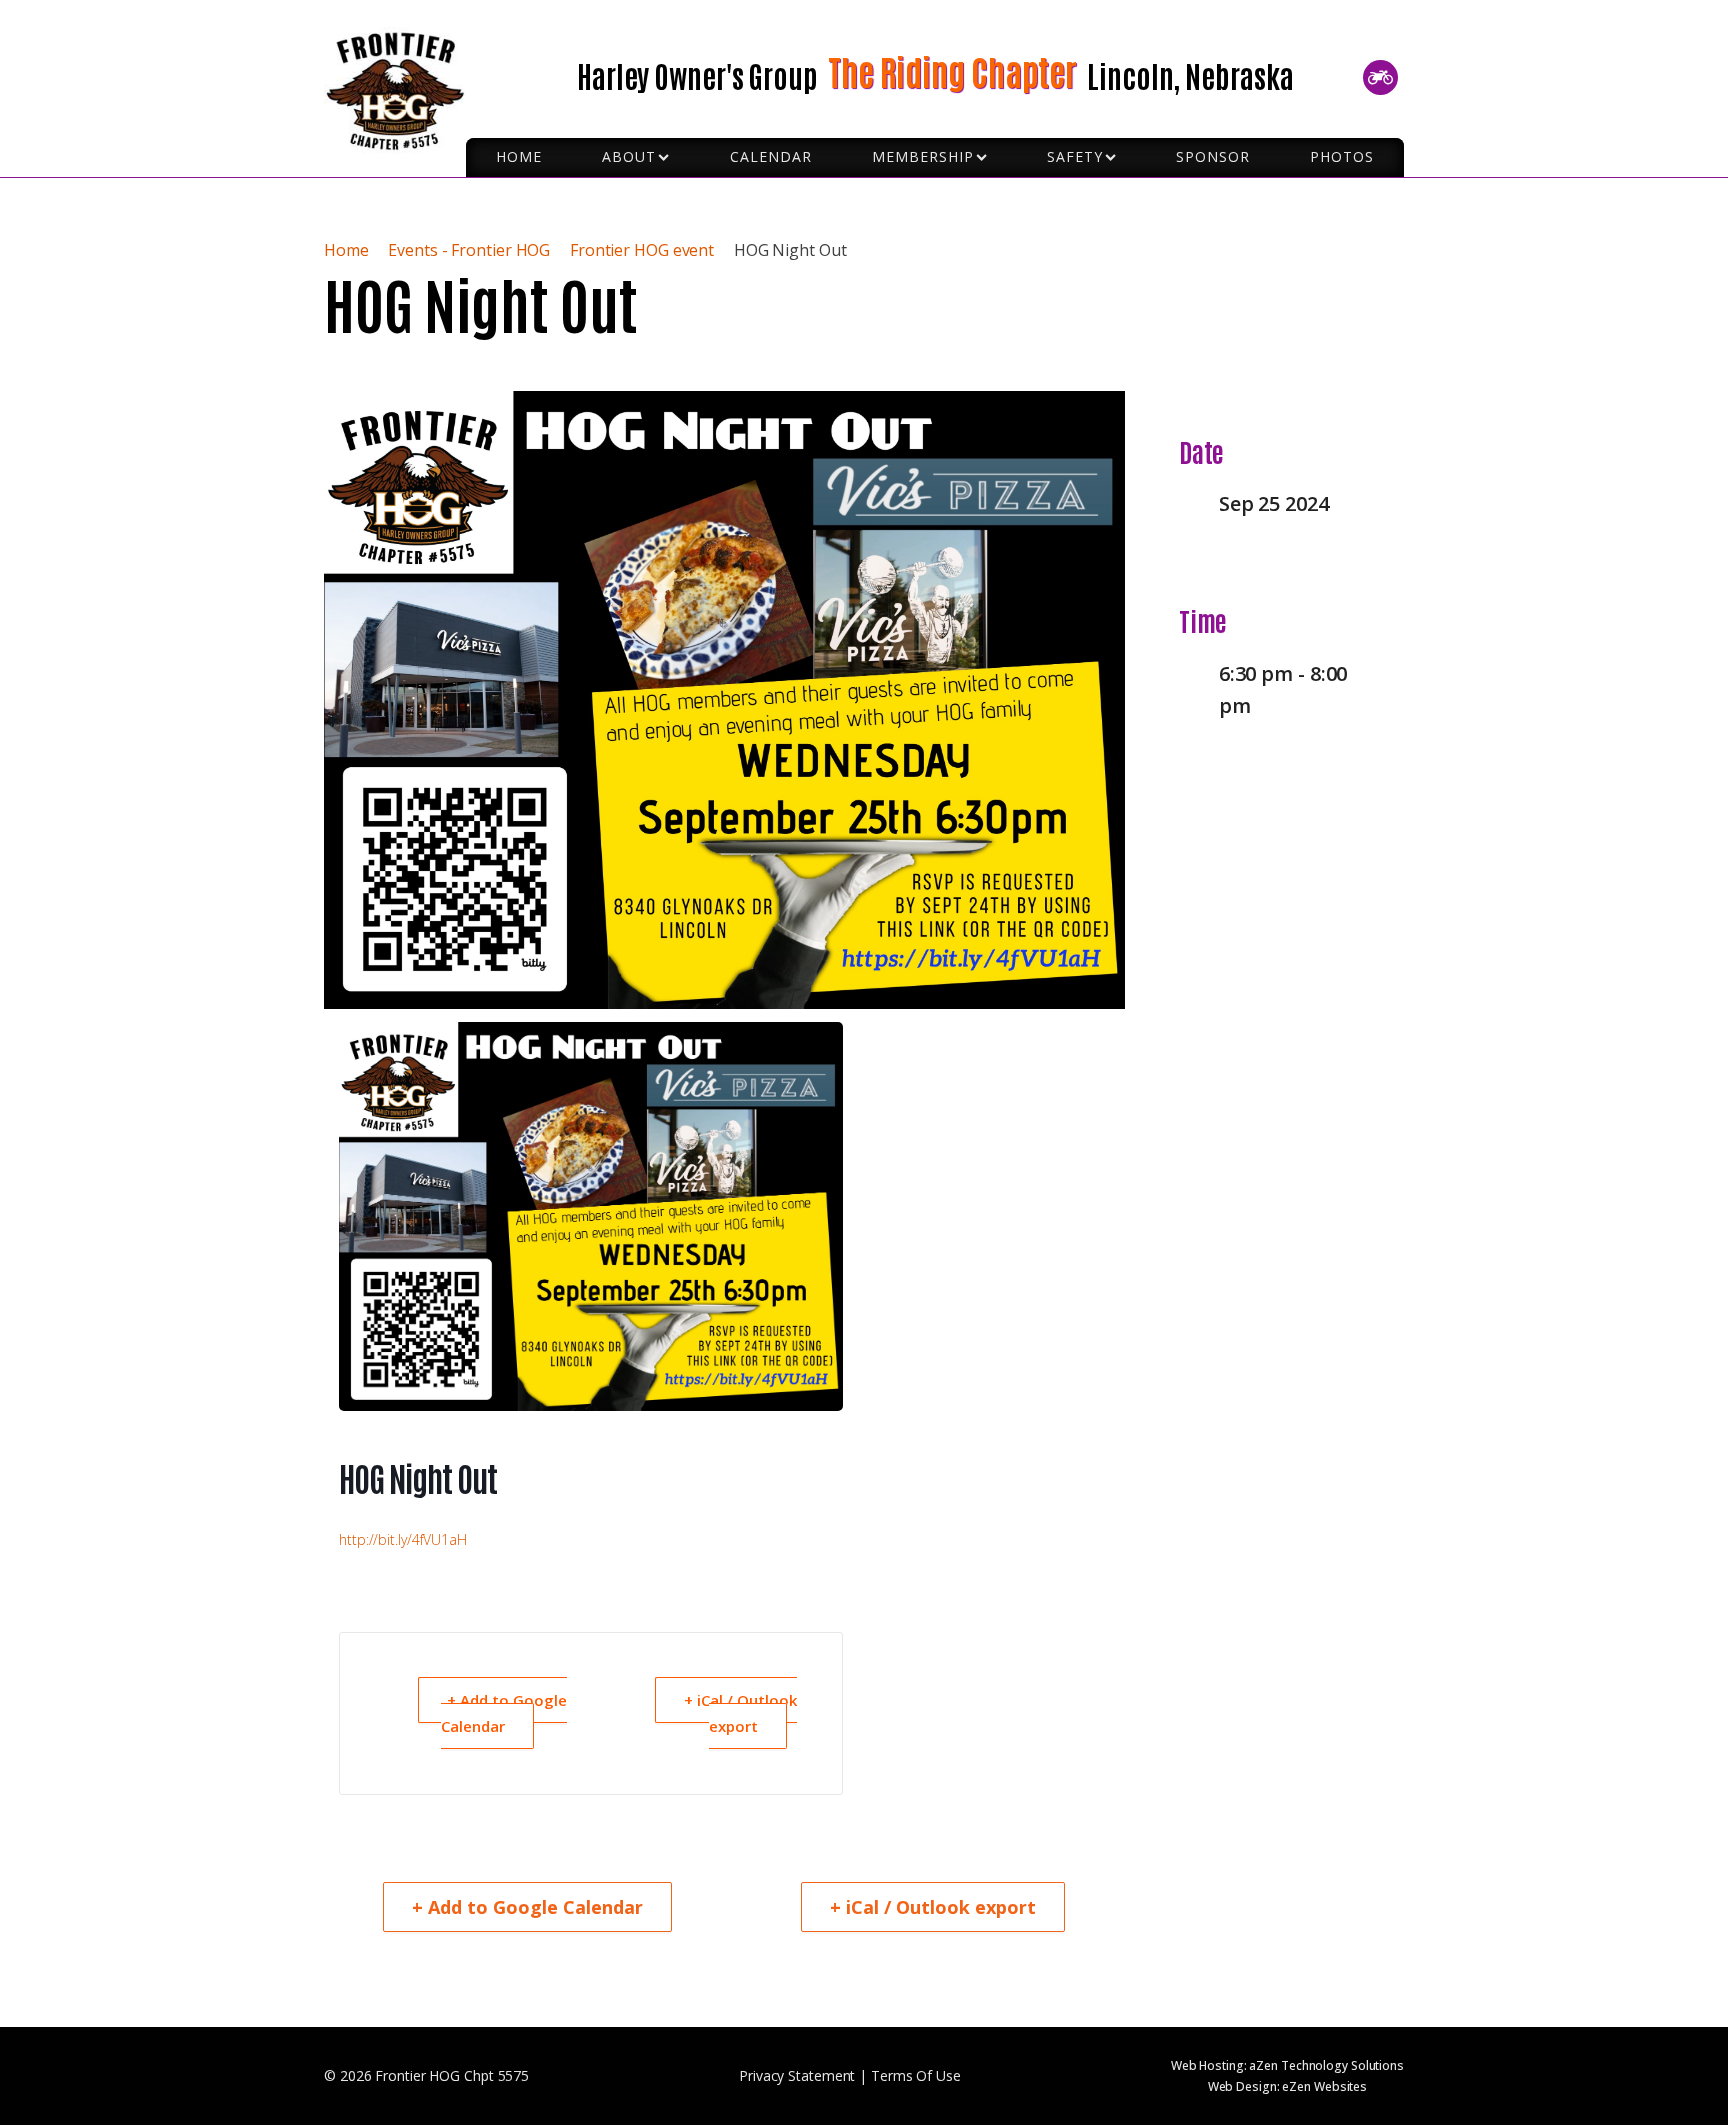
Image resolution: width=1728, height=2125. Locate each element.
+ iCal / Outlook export (740, 1713)
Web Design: (1288, 2086)
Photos (1342, 156)
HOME (519, 156)
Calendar (771, 156)
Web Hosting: (1287, 2065)
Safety (1075, 156)
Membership (923, 156)
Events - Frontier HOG (469, 250)
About (629, 156)
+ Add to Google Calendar (504, 1713)
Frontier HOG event (642, 250)
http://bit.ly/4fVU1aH (403, 1539)
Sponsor (1213, 156)
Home (348, 250)
